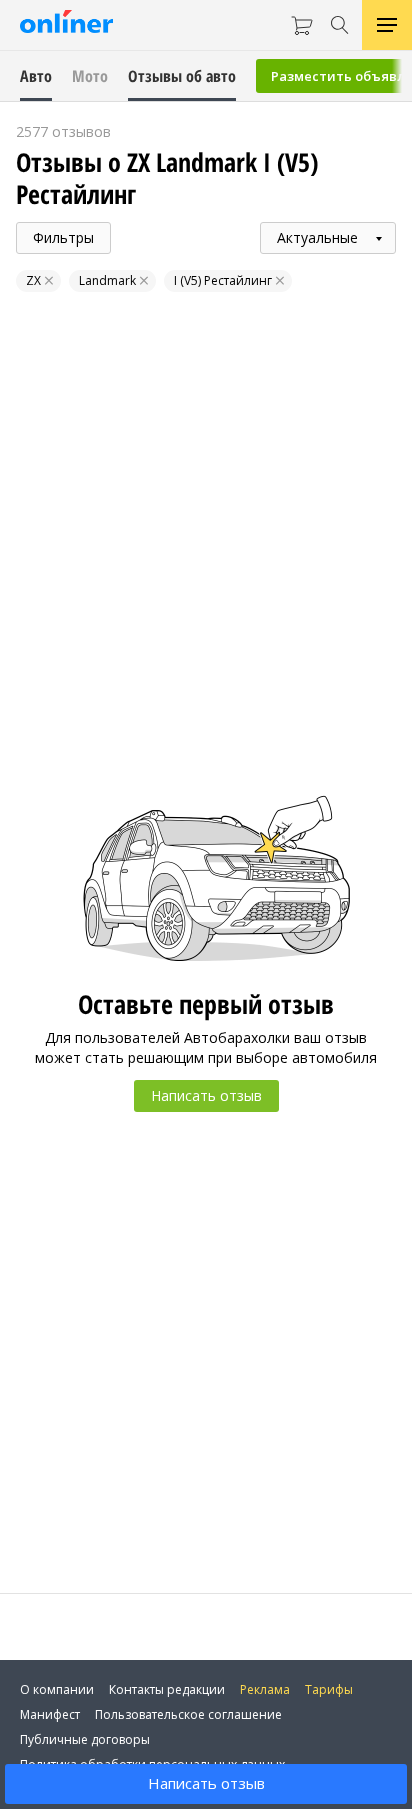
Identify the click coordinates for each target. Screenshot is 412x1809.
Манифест (50, 1714)
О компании (57, 1689)
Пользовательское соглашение (188, 1714)
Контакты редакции (167, 1689)
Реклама (265, 1689)
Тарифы (329, 1689)
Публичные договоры (85, 1739)
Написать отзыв (206, 1783)
